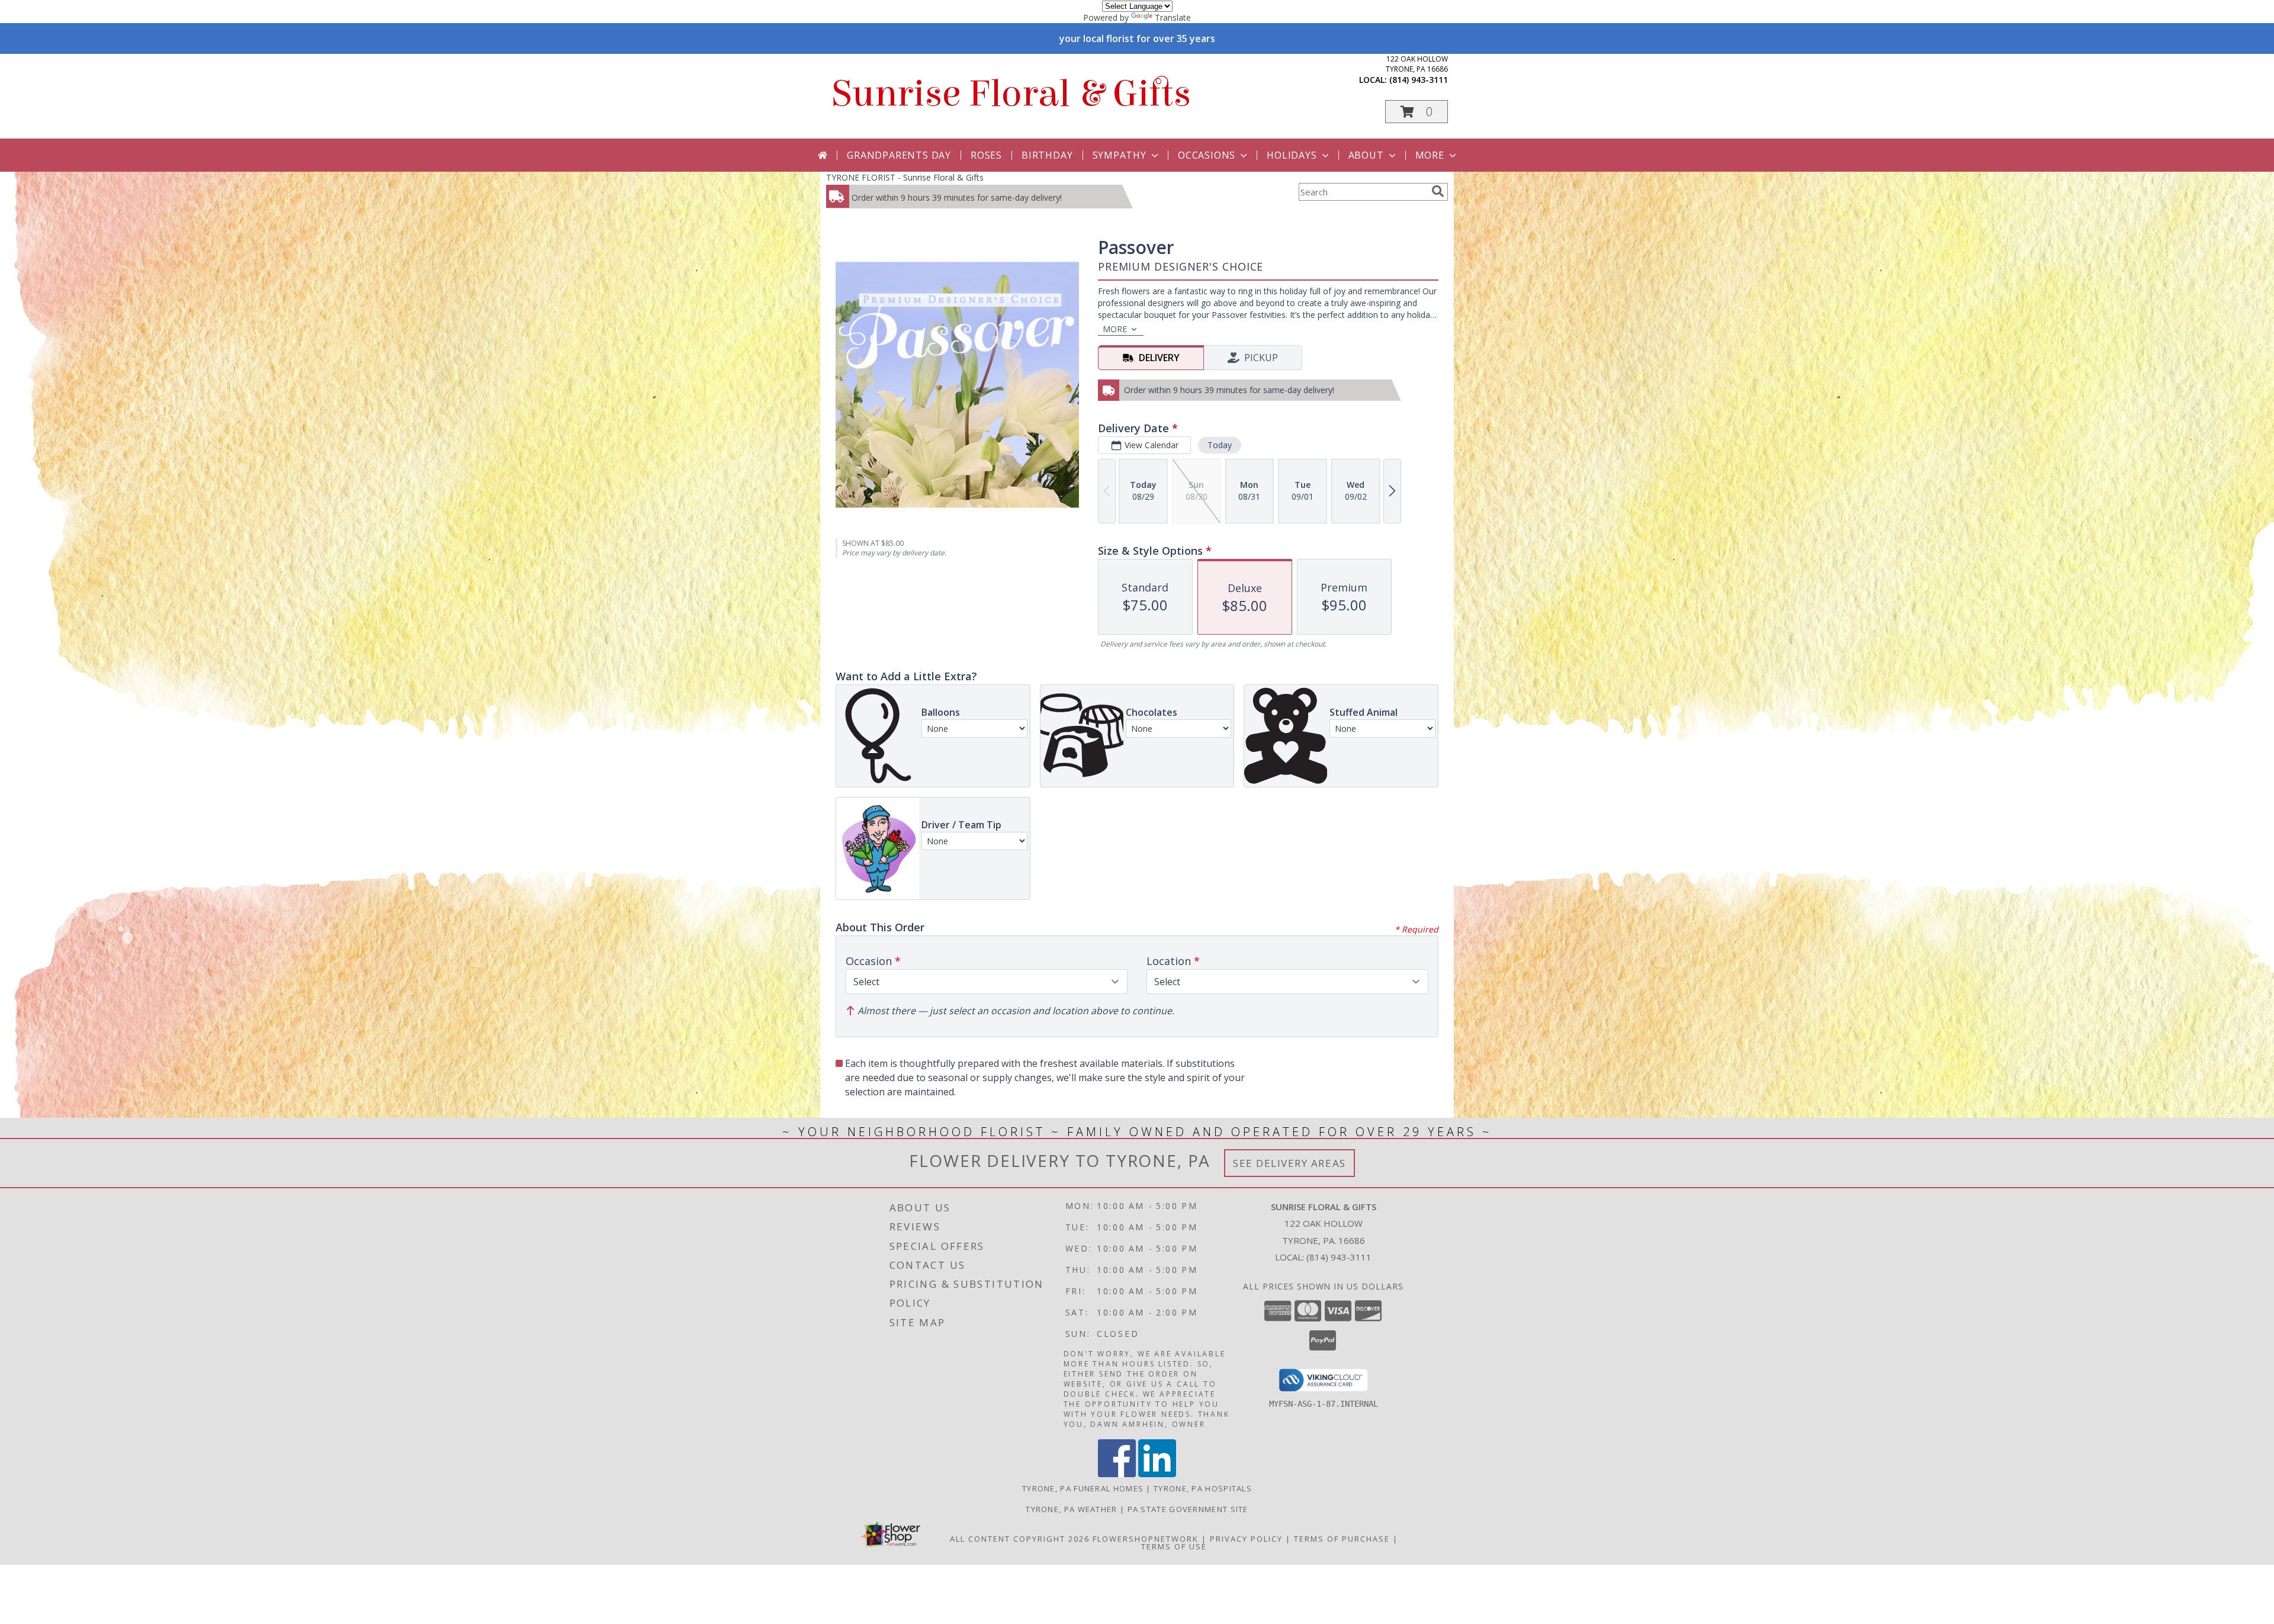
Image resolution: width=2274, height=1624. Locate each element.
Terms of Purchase (1342, 1539)
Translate (1173, 17)
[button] (1417, 112)
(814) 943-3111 (1419, 80)
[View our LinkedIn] (1157, 1474)
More (1430, 155)
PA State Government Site (1188, 1509)
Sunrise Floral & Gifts (1011, 94)
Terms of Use (1174, 1546)
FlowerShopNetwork (1146, 1539)
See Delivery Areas (1289, 1163)
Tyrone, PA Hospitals (1203, 1488)
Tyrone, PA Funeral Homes (1083, 1488)
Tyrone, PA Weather (1071, 1509)
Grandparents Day (899, 155)
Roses (986, 155)
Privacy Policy (1246, 1539)
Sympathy (1120, 155)
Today (1220, 445)
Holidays (1292, 155)
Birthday (1047, 155)
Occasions (1207, 155)
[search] (1438, 191)
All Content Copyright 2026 (1020, 1539)
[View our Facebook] (1117, 1474)
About (1366, 155)
